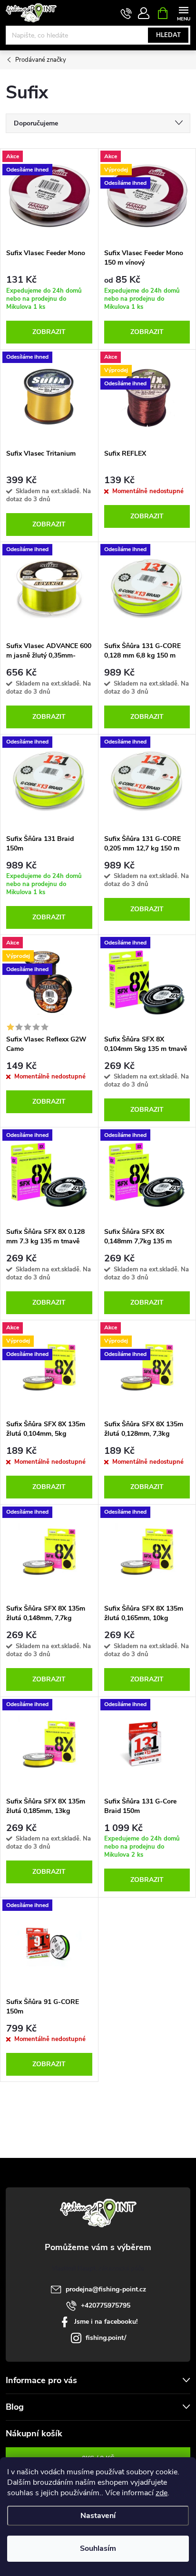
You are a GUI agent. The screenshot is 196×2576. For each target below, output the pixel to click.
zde (162, 2493)
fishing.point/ (106, 2338)
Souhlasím (98, 2548)
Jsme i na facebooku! (106, 2322)
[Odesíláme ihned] (49, 397)
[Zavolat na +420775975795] (126, 13)
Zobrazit (49, 332)
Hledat (168, 35)
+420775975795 (106, 2305)
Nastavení (98, 2516)
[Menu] (183, 13)
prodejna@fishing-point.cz (106, 2289)
